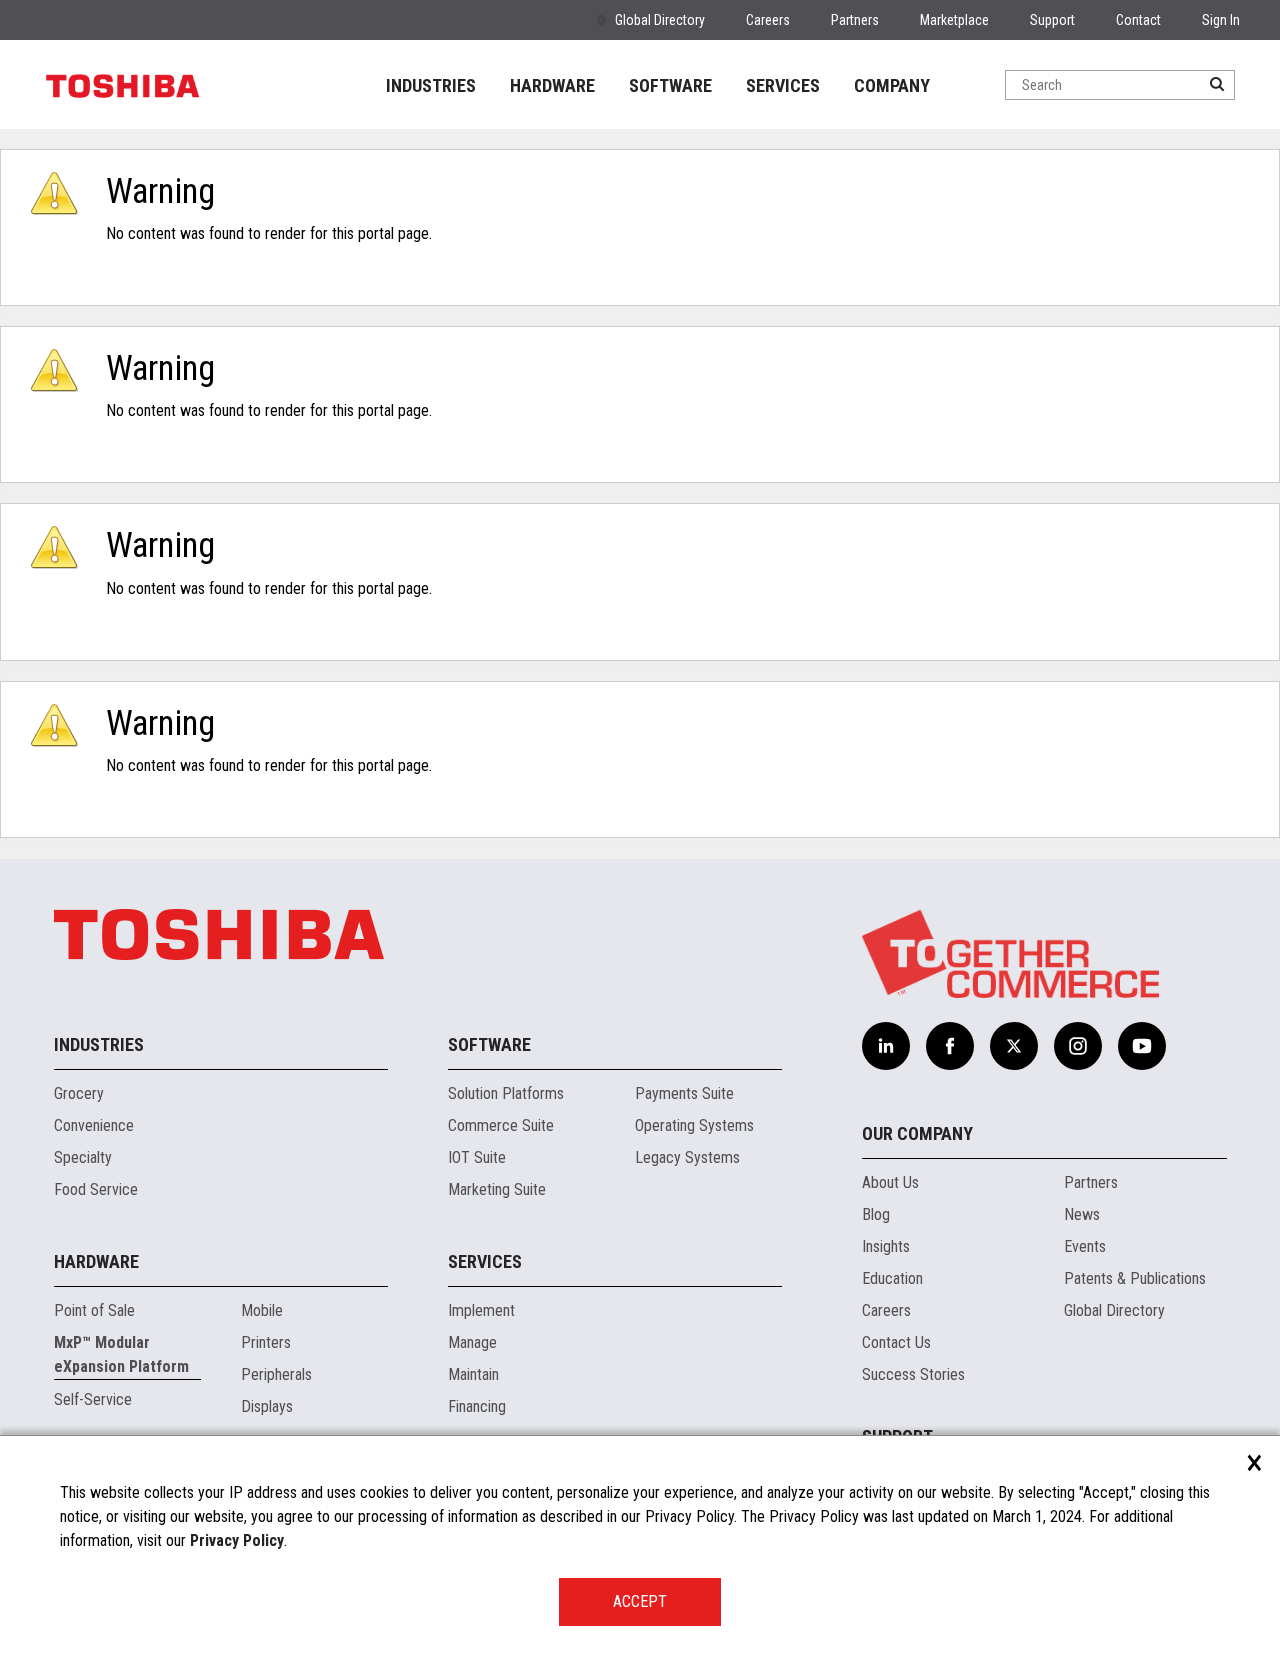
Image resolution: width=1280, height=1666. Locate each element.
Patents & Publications (1135, 1278)
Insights (886, 1246)
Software (489, 1044)
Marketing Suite (497, 1189)
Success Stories (913, 1374)
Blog (876, 1214)
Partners (855, 20)
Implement (481, 1310)
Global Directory (660, 20)
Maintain (473, 1374)
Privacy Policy (237, 1540)
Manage (472, 1342)
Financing (477, 1406)
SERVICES (783, 85)
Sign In (1221, 20)
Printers (266, 1342)
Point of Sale (94, 1310)
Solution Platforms (506, 1093)
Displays (267, 1406)
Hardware (96, 1261)
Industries (99, 1044)
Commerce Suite (501, 1125)
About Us (890, 1182)
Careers (768, 20)
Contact (1138, 20)
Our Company (917, 1133)
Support (1052, 20)
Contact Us (896, 1342)
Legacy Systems (687, 1157)
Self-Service (93, 1399)
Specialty (83, 1157)
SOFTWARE (670, 85)
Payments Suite (684, 1093)
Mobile (262, 1310)
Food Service (96, 1189)
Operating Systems (694, 1125)
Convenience (94, 1125)
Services (485, 1261)
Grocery (79, 1093)
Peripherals (276, 1374)
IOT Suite (477, 1157)
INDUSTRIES (431, 85)
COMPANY (892, 85)
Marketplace (954, 20)
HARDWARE (552, 85)
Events (1085, 1246)
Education (892, 1278)
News (1082, 1214)
